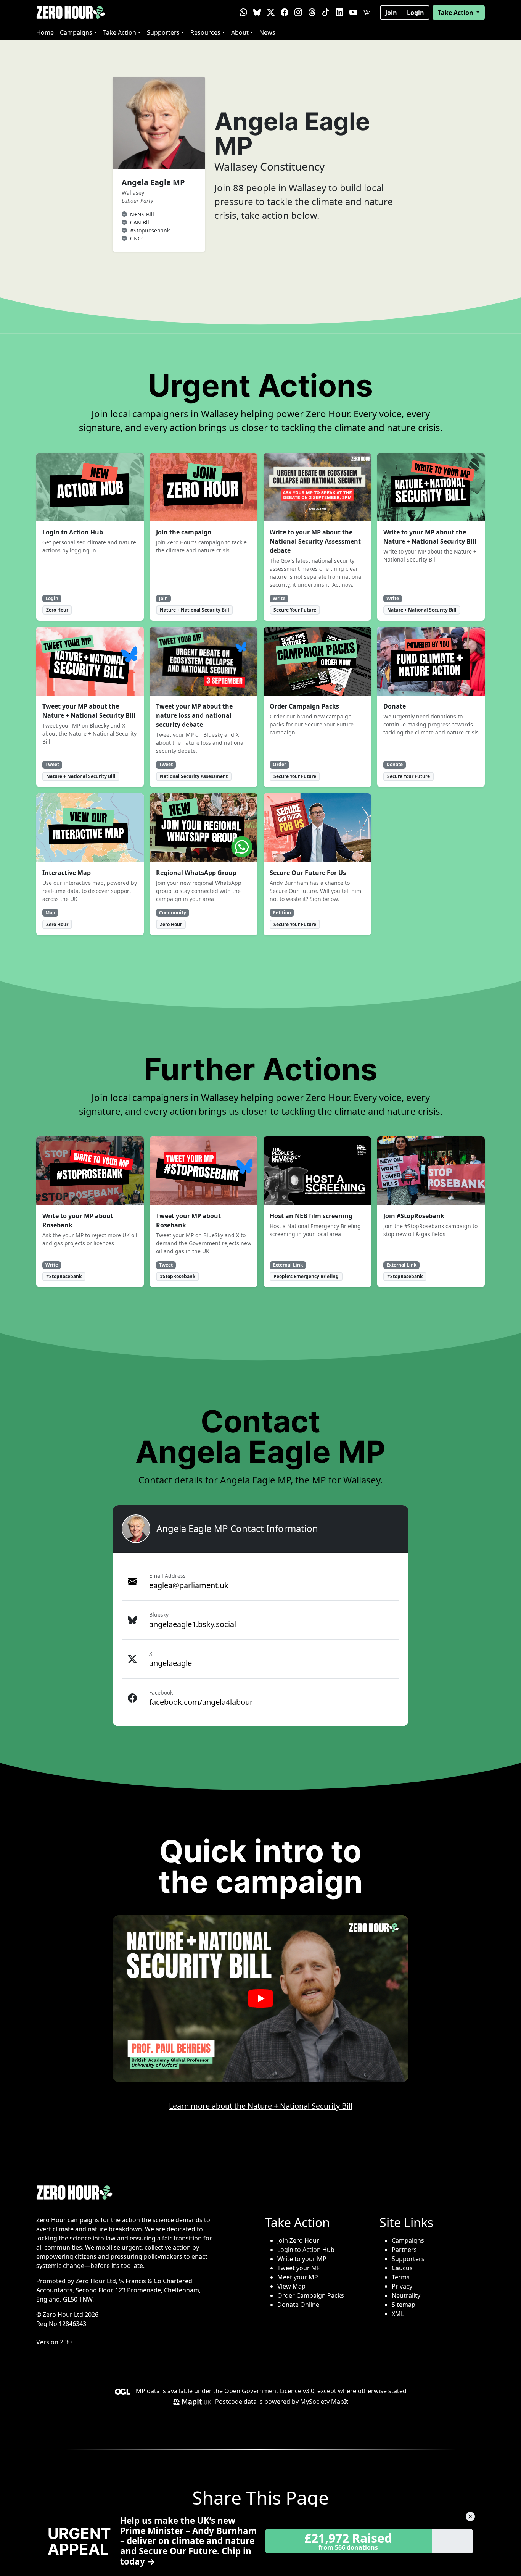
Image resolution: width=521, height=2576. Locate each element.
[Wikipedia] (367, 13)
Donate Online (298, 2305)
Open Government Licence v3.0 (269, 2391)
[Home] (71, 12)
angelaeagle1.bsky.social (193, 1624)
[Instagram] (298, 13)
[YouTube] (353, 13)
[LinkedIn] (339, 13)
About (240, 32)
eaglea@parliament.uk (189, 1585)
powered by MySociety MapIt (306, 2402)
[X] (271, 13)
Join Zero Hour (298, 2240)
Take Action (120, 32)
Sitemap (404, 2305)
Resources (205, 32)
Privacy (402, 2286)
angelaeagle (170, 1663)
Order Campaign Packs (311, 2295)
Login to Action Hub (306, 2250)
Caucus (402, 2268)
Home (45, 32)
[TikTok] (326, 13)
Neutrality (406, 2295)
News (267, 32)
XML (398, 2314)
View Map (291, 2286)
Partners (404, 2250)
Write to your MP (302, 2259)
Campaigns (76, 32)
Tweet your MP (299, 2268)
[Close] (470, 2516)
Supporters (163, 32)
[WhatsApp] (243, 13)
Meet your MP (298, 2277)
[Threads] (312, 13)
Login (416, 13)
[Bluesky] (257, 13)
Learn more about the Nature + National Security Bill (261, 2106)
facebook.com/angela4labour (201, 1702)
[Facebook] (285, 13)
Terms (401, 2277)
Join (391, 13)
